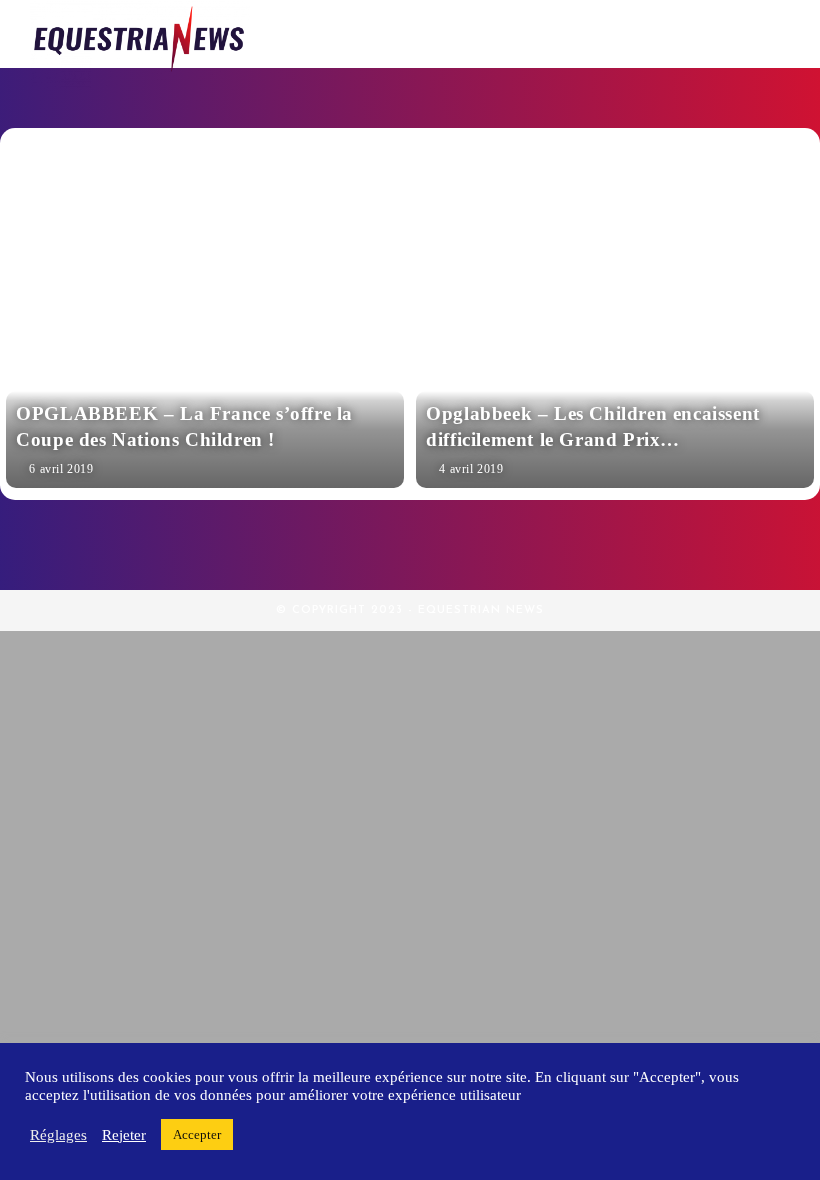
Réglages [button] (58, 1135)
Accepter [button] (197, 1134)
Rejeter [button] (124, 1135)
